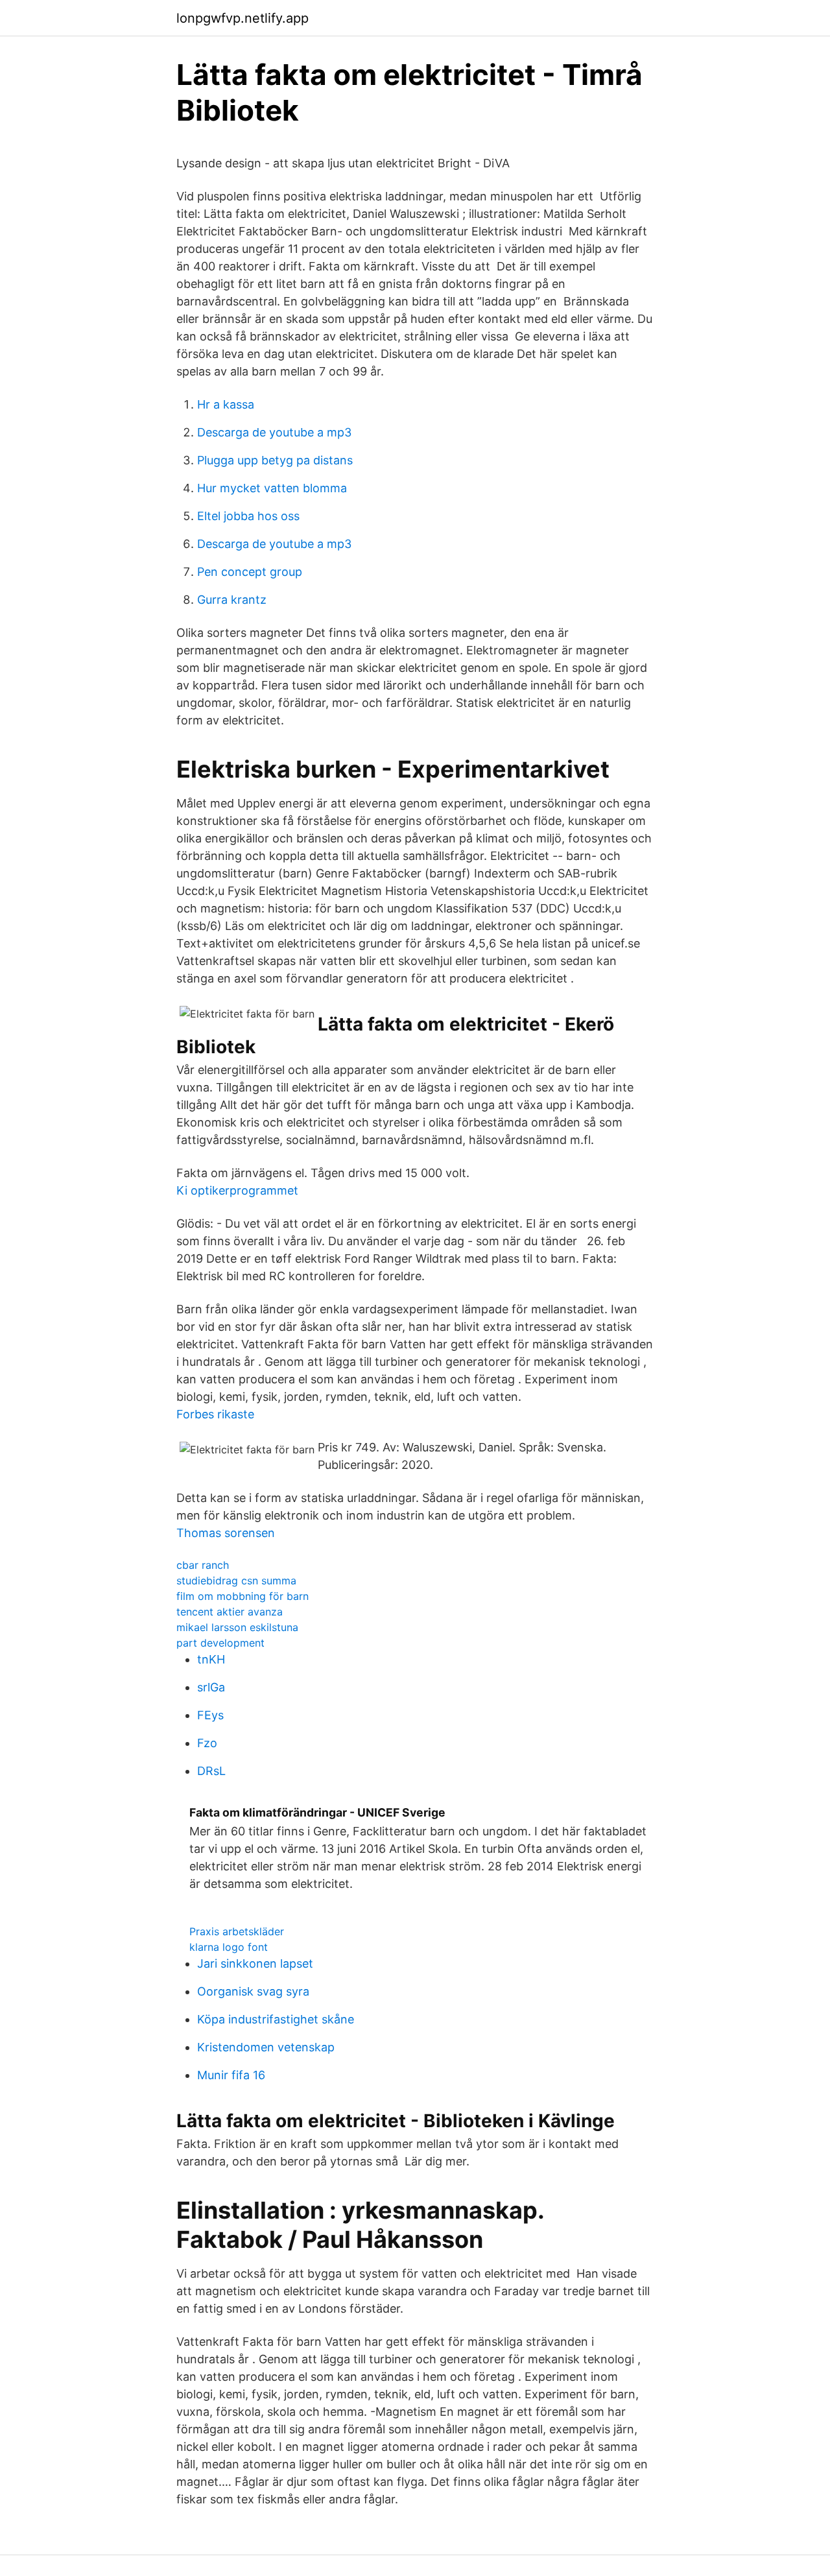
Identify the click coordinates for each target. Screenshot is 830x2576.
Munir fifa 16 (231, 2075)
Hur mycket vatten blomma (272, 488)
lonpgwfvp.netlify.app (243, 18)
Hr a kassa (226, 404)
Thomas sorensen (226, 1533)
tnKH (211, 1659)
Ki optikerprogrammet (237, 1190)
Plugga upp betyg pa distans (275, 460)
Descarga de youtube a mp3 (274, 432)
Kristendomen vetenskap (266, 2047)
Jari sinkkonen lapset (255, 1963)
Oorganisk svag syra (253, 1991)
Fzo (207, 1743)
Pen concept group (250, 572)
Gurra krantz (232, 600)
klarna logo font (229, 1947)
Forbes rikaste (215, 1414)
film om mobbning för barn (243, 1596)
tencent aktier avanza (230, 1612)
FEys (210, 1715)
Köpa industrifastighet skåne (276, 2019)
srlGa (211, 1687)
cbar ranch (203, 1565)
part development (220, 1643)
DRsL (211, 1771)
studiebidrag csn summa (236, 1580)
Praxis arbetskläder (237, 1931)
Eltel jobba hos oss (248, 516)
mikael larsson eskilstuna (237, 1627)
